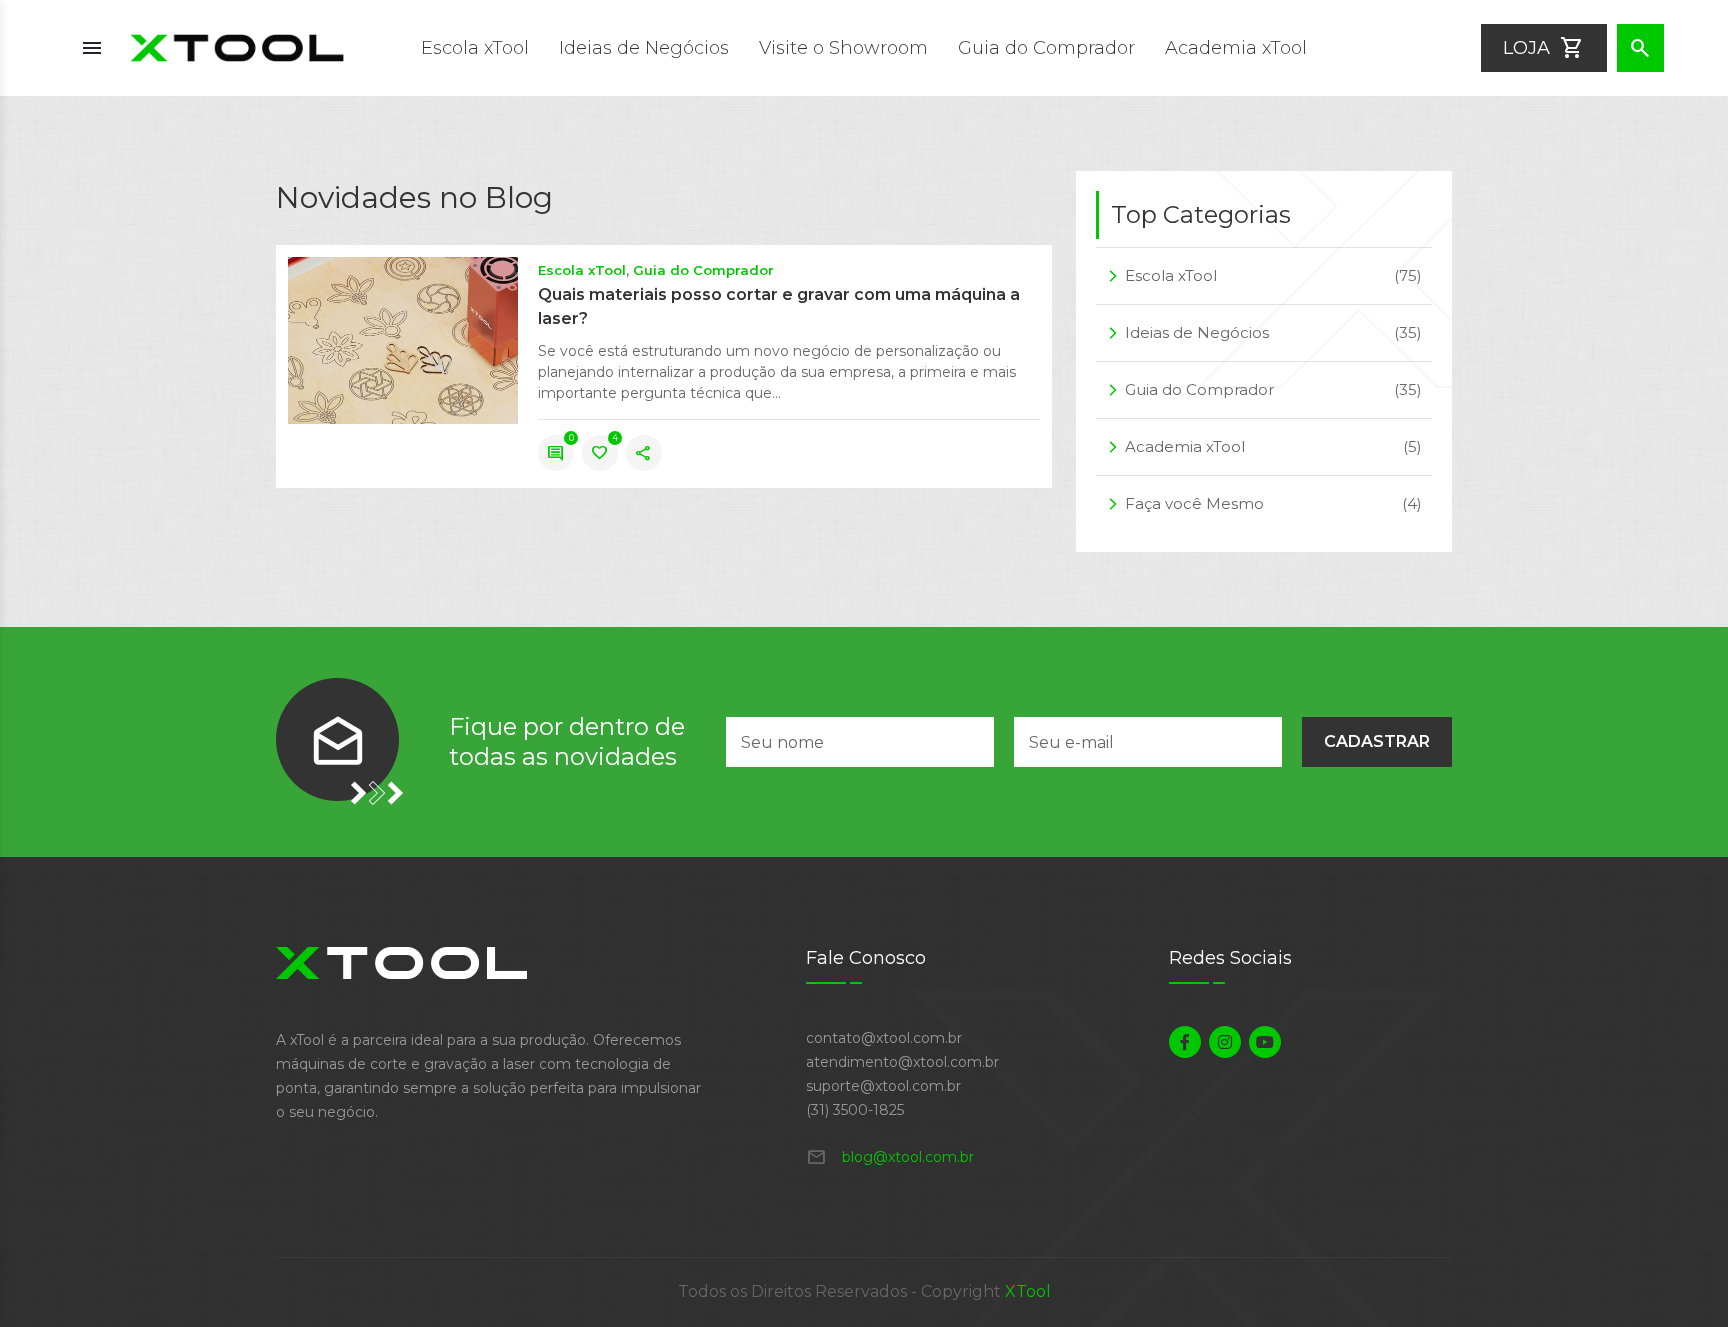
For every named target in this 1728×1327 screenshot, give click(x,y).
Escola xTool (475, 48)
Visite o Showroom (843, 48)
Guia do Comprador (1046, 48)
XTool (1028, 1291)
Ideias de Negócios (644, 48)
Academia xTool (1236, 48)
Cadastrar (1377, 741)
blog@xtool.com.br (890, 1157)
